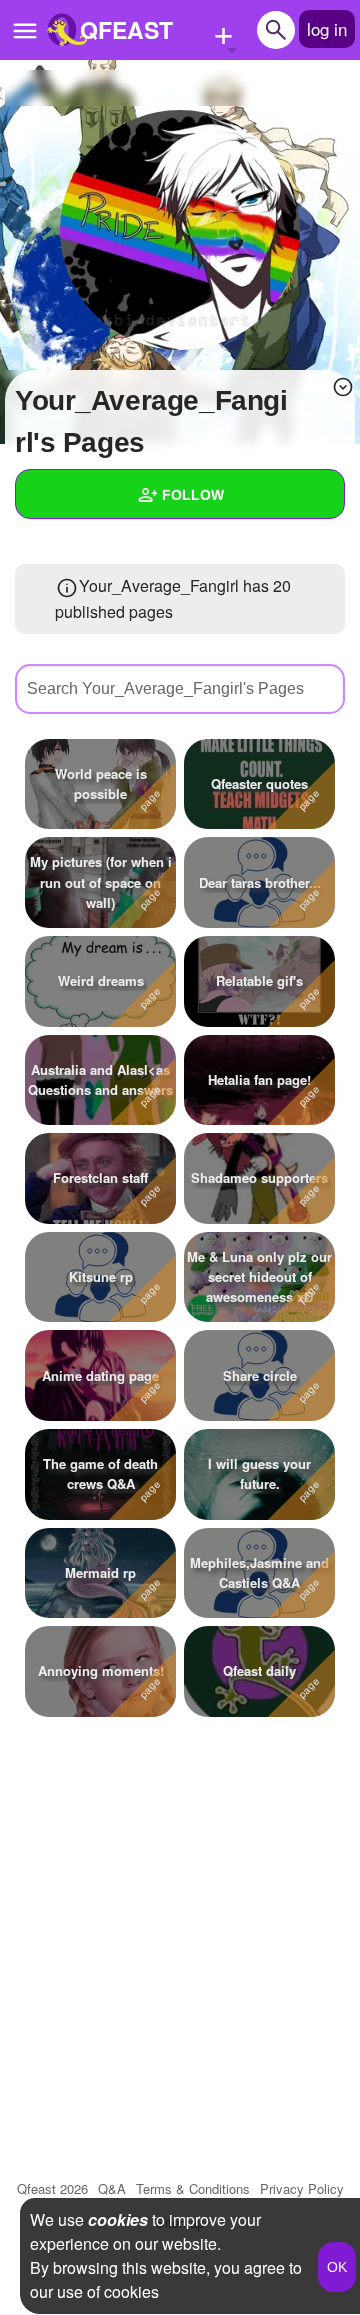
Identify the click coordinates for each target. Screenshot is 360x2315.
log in (327, 28)
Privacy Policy (302, 2188)
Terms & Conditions (193, 2188)
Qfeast (52, 2188)
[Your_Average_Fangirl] (180, 230)
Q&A (112, 2188)
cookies (118, 2219)
